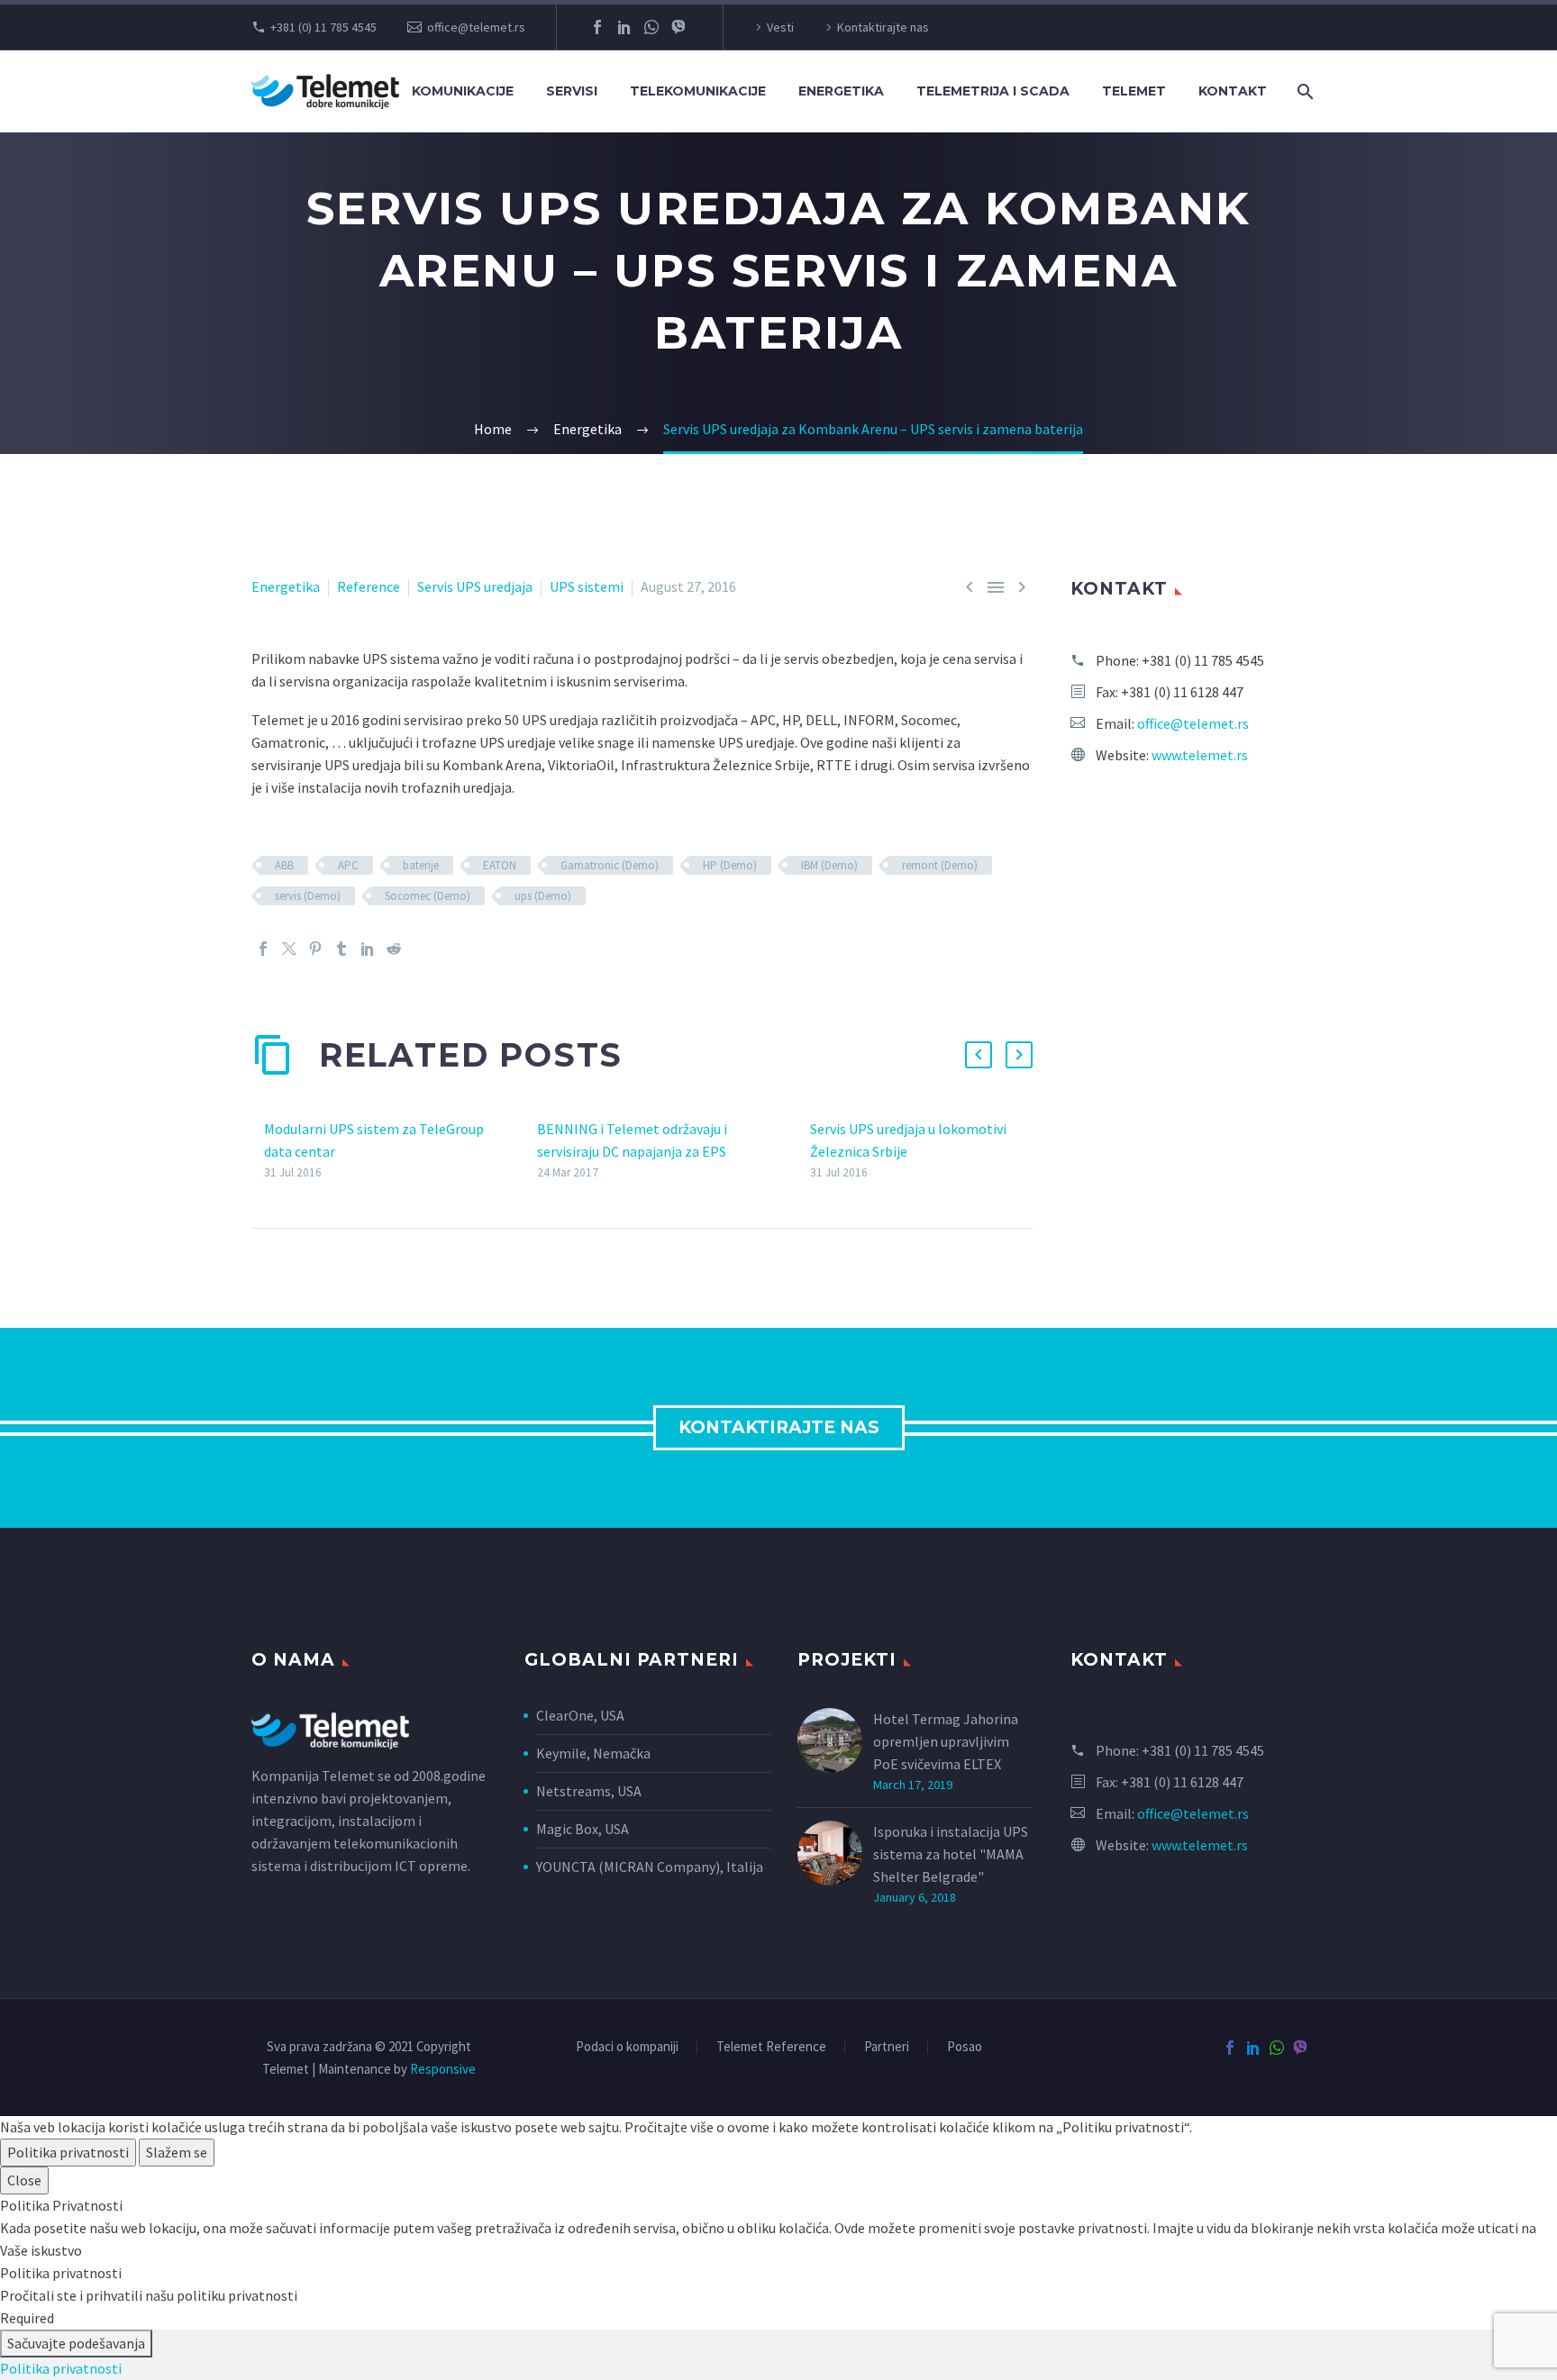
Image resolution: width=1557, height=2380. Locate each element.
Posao (965, 2047)
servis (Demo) (308, 896)
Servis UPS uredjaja (475, 586)
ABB (284, 865)
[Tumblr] (341, 949)
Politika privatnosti (68, 2152)
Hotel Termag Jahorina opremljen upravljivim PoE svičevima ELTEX (946, 1741)
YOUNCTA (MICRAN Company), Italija (650, 1867)
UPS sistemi (587, 586)
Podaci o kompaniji (627, 2047)
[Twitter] (289, 949)
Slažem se (177, 2152)
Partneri (887, 2047)
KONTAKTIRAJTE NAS (779, 1427)
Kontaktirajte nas (883, 27)
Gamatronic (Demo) (610, 865)
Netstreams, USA (589, 1791)
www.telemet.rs (1200, 755)
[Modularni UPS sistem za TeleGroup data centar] (258, 1151)
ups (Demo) (543, 896)
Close (24, 2180)
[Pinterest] (315, 949)
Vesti (780, 27)
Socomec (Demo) (428, 896)
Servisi (572, 91)
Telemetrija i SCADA (993, 91)
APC (348, 865)
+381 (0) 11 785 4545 (323, 27)
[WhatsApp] (651, 27)
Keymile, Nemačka (595, 1753)
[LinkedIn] (624, 27)
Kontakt (1233, 91)
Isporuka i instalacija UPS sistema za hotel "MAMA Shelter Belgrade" (951, 1854)
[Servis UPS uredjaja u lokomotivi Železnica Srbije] (804, 1151)
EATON (500, 865)
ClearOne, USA (580, 1715)
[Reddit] (394, 949)
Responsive (443, 2069)
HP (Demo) (730, 865)
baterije (421, 865)
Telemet (1134, 91)
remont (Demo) (940, 865)
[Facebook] (597, 27)
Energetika (286, 586)
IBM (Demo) (829, 865)
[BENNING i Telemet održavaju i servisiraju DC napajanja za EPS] (531, 1151)
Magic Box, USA (583, 1829)
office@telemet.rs (476, 27)
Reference (369, 586)
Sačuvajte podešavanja (76, 2343)
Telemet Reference (771, 2047)
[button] (979, 1055)
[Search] (1303, 91)
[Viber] (678, 27)
